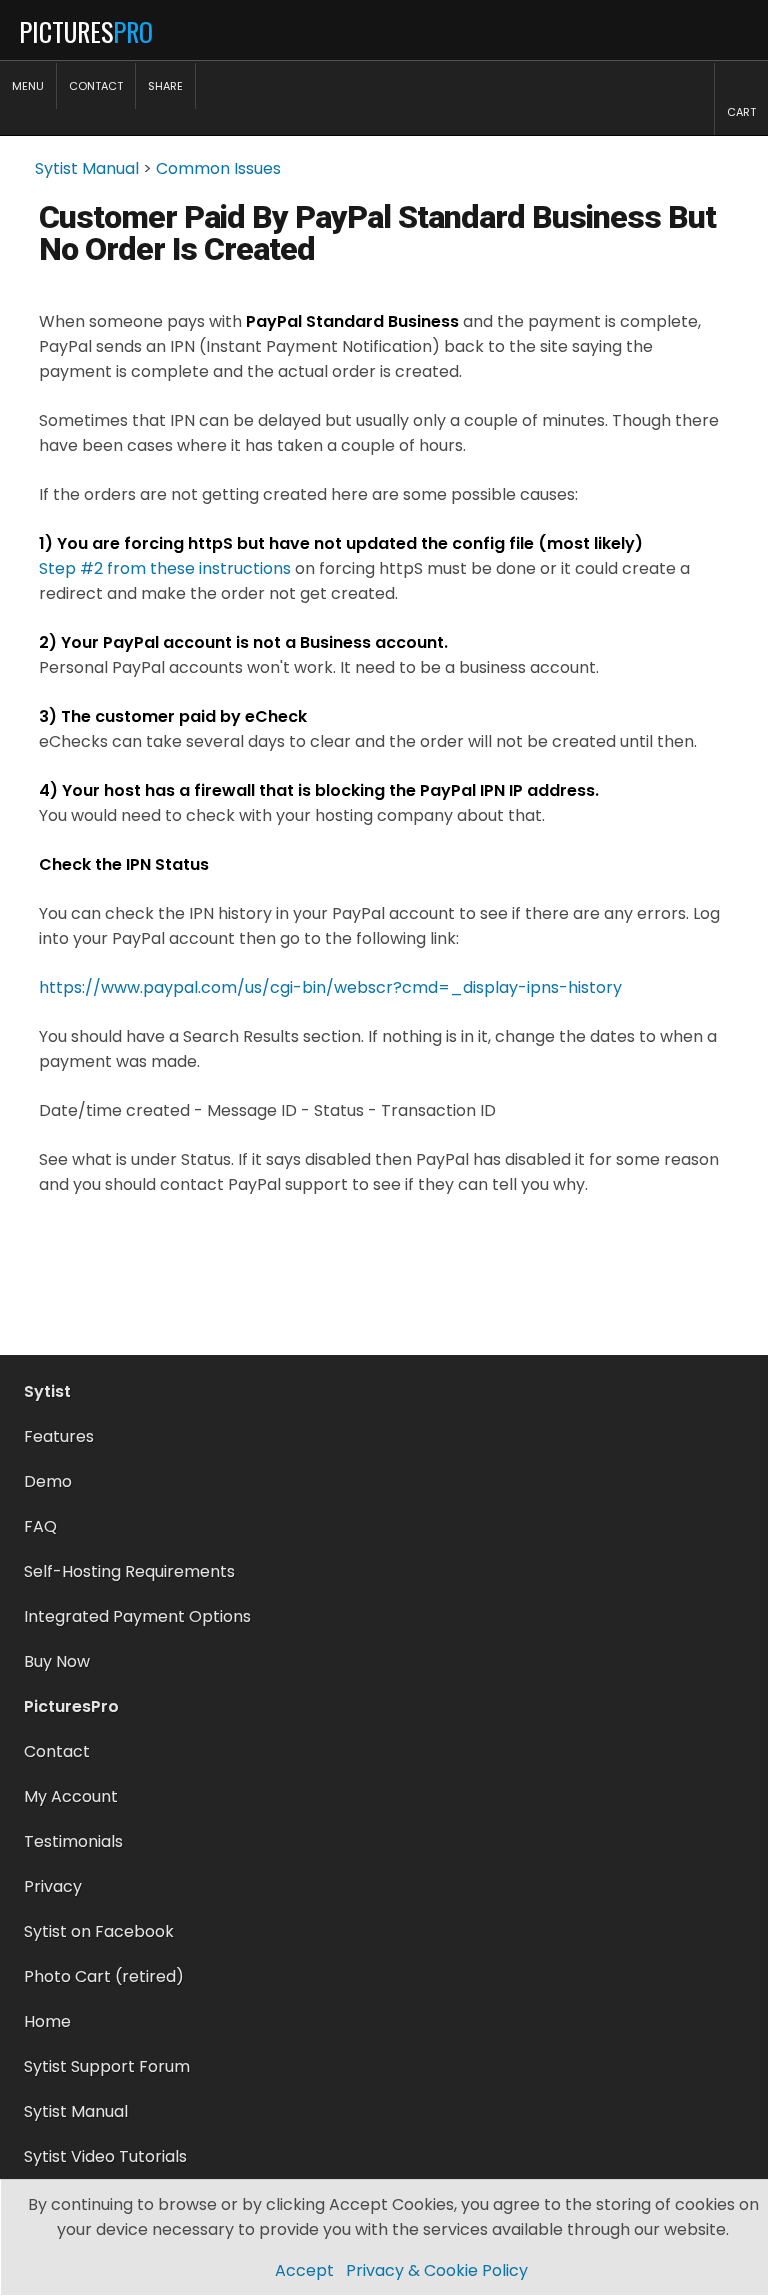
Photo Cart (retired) (104, 1976)
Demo (48, 1481)
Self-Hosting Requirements (129, 1571)
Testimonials (73, 1841)
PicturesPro (71, 1706)
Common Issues (218, 168)
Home (47, 2021)
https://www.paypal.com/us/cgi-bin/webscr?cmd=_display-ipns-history (330, 987)
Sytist (47, 1391)
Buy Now (57, 1661)
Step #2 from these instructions (165, 568)
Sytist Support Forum (107, 2066)
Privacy (53, 1886)
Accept (304, 2270)
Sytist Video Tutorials (105, 2156)
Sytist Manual (87, 168)
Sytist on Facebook (99, 1931)
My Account (71, 1796)
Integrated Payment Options (137, 1616)
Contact (57, 1751)
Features (59, 1436)
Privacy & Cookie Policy (437, 2270)
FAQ (40, 1526)
